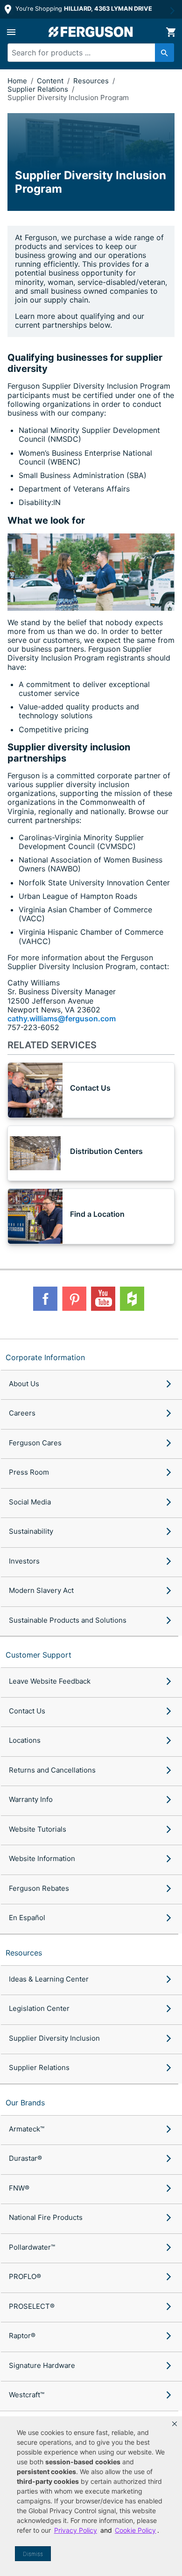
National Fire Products (46, 2217)
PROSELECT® (32, 2306)
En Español (27, 1918)
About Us (24, 1384)
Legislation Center (39, 2008)
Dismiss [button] (33, 2554)
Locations (25, 1740)
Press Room (29, 1472)
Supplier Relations (39, 89)
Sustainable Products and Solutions (68, 1620)
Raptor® (22, 2336)
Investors (24, 1561)
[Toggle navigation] (11, 32)
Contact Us (27, 1711)
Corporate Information (45, 1357)
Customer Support (38, 1655)
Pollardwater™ (32, 2247)
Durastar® (25, 2158)
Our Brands (25, 2103)
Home (17, 81)
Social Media (30, 1502)
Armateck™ (27, 2129)
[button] (175, 2424)
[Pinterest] (74, 1299)
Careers (22, 1413)
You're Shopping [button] (83, 9)
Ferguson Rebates (39, 1888)
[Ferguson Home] (91, 32)
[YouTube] (103, 1299)
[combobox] (87, 53)
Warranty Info (31, 1799)
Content (51, 81)
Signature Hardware (42, 2365)
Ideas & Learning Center (49, 1979)
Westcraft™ (27, 2395)
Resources (92, 81)
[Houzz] (132, 1299)
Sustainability (31, 1531)
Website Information (42, 1858)
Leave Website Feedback (50, 1681)
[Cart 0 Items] (171, 32)
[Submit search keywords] (164, 53)
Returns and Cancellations (52, 1770)
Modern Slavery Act (41, 1590)
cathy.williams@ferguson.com (62, 1018)
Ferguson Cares (35, 1443)
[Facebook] (45, 1299)
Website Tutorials (38, 1829)
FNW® (19, 2188)
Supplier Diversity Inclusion (54, 2038)
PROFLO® (25, 2276)
